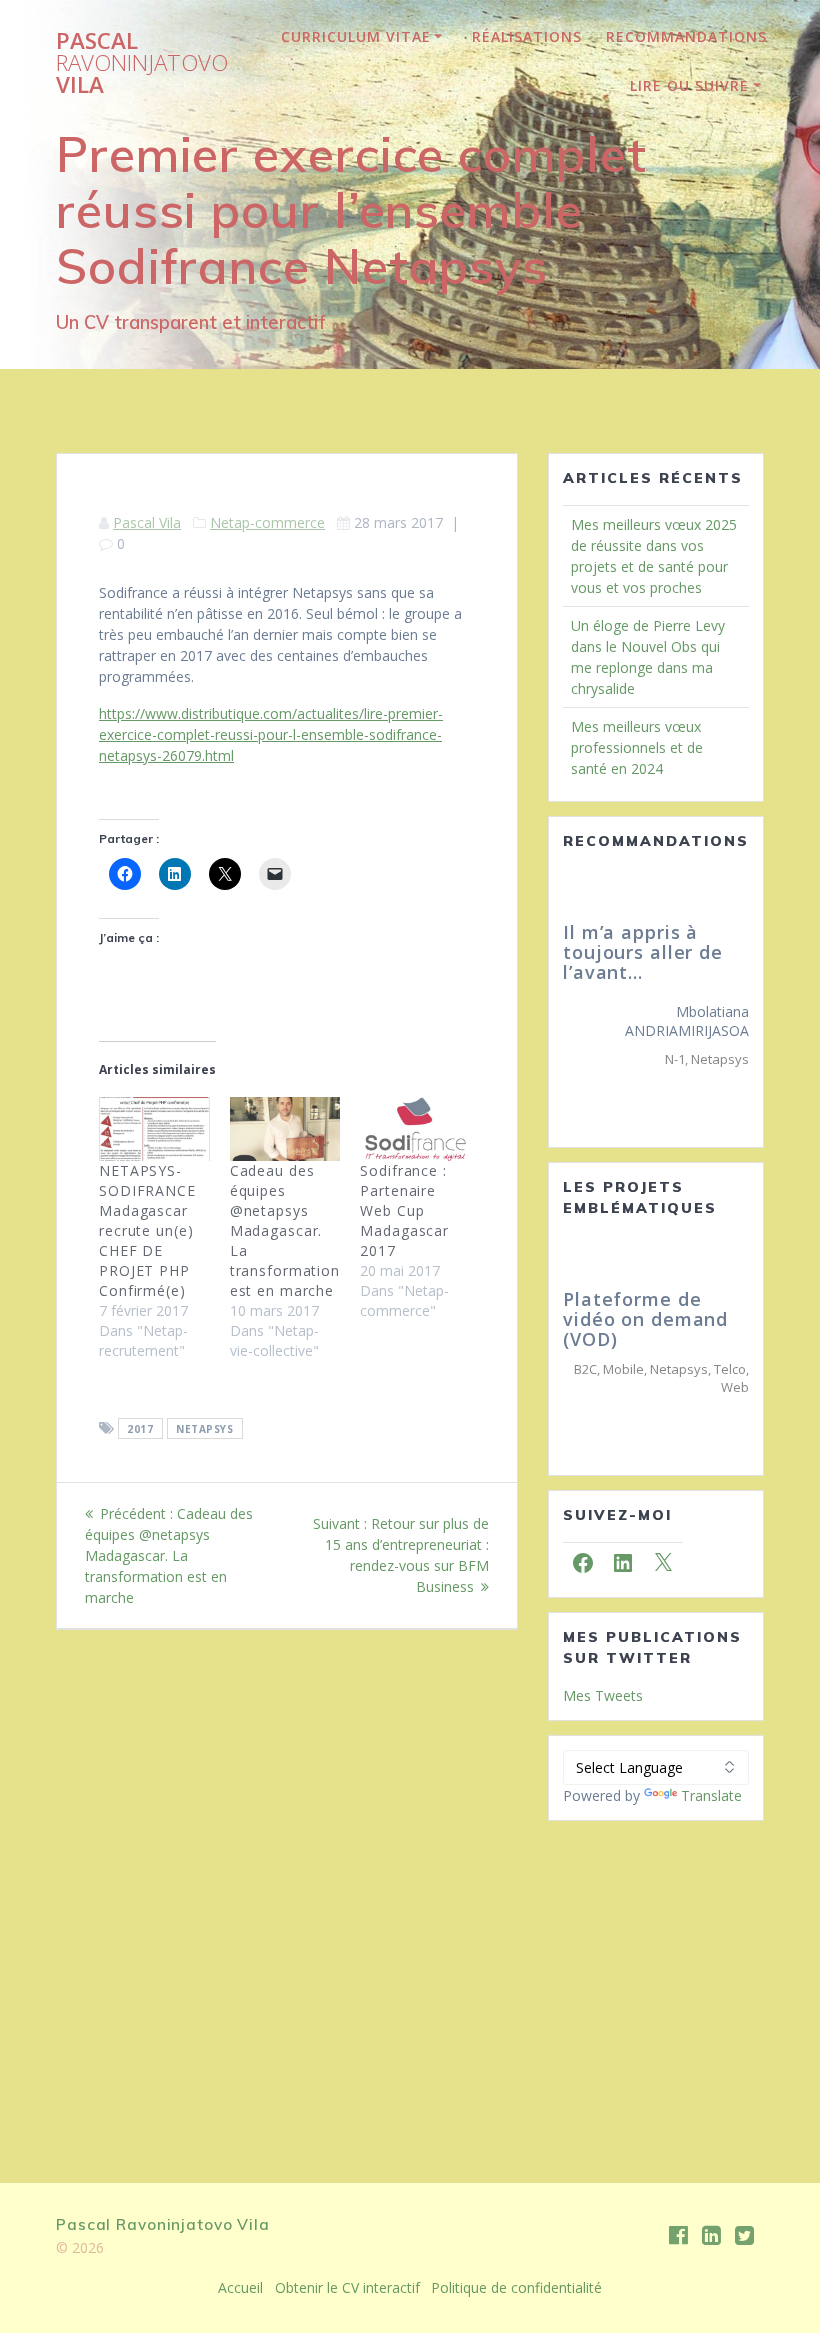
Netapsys (204, 1429)
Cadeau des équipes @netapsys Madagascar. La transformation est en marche (285, 1230)
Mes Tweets (603, 1695)
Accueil (240, 2287)
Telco (730, 1369)
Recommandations (686, 36)
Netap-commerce (267, 522)
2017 (140, 1429)
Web (735, 1387)
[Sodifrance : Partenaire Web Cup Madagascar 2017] (415, 1128)
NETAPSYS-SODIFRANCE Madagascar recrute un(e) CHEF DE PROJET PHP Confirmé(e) (147, 1230)
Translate (711, 1795)
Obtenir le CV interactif (347, 2287)
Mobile (623, 1369)
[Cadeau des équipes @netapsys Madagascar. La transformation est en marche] (285, 1128)
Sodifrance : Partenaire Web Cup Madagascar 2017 (404, 1210)
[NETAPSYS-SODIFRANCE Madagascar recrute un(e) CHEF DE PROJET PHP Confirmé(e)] (154, 1128)
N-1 (665, 1059)
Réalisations (527, 36)
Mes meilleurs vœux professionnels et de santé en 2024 (637, 747)
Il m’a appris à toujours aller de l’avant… (633, 952)
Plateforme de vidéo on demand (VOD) (645, 1319)
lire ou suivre (689, 85)
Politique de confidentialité (516, 2287)
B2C (585, 1369)
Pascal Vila (142, 63)
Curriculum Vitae (356, 36)
